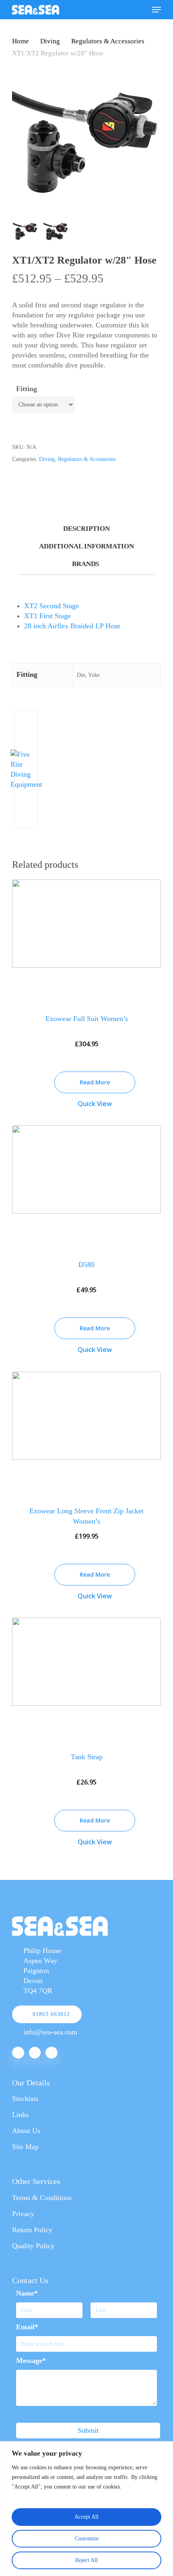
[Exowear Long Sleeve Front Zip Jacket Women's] (86, 1433)
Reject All (86, 2560)
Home (21, 41)
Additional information (86, 546)
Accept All (86, 2517)
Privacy (23, 2214)
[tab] (86, 529)
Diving (50, 41)
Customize (87, 2538)
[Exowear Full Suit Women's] (86, 941)
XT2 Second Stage (51, 606)
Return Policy (32, 2230)
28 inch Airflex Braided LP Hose (72, 626)
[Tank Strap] (86, 1679)
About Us (26, 2131)
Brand (85, 564)
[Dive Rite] (26, 784)
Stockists (25, 2099)
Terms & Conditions (42, 2198)
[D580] (86, 1187)
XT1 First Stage (47, 616)
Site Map (25, 2147)
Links (20, 2115)
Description (86, 529)
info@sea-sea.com (50, 2032)
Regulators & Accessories (108, 41)
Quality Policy (33, 2246)
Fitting (27, 389)
